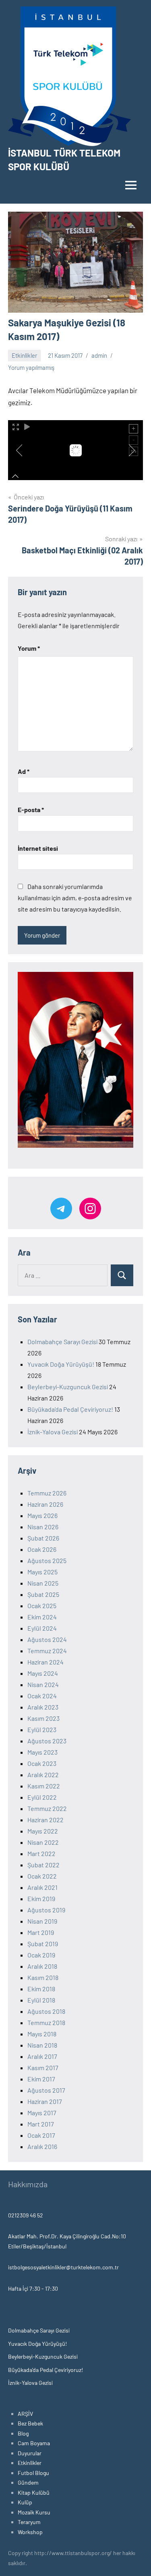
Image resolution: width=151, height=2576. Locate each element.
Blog (23, 2433)
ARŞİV (25, 2414)
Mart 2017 (41, 2124)
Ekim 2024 (42, 1617)
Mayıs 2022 (43, 1831)
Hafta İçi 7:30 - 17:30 (33, 2288)
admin (99, 355)
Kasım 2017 (43, 2068)
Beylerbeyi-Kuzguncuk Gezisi (68, 1387)
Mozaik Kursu (34, 2512)
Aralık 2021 (42, 1887)
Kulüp (25, 2502)
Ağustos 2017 (46, 2090)
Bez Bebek (30, 2423)
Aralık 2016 (42, 2146)
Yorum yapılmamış (31, 367)
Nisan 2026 (43, 1527)
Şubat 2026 (43, 1538)
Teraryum (29, 2522)
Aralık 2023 (43, 1707)
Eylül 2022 (42, 1797)
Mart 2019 (41, 1932)
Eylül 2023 (42, 1729)
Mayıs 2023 (42, 1752)
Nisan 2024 (43, 1684)
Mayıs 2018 (42, 2034)
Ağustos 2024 (47, 1639)
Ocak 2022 (42, 1876)
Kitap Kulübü (34, 2492)
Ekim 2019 (41, 1898)
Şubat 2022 (43, 1865)
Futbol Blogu (33, 2473)
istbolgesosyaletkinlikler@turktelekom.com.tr (63, 2267)
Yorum (29, 648)
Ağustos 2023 (47, 1741)
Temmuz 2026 (47, 1493)
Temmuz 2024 (47, 1651)
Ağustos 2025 (47, 1560)
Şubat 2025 (43, 1594)
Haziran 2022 (46, 1820)
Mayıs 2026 (42, 1515)
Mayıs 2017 (42, 2113)
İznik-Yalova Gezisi (53, 1432)
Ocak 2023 (42, 1763)
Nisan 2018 (42, 2045)
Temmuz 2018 (46, 2022)
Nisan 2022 (43, 1842)
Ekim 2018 (41, 1989)
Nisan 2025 (43, 1583)
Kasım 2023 (43, 1718)
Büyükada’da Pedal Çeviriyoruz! (70, 1409)
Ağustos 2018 (46, 2011)
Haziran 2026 (45, 1504)
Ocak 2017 (41, 2135)
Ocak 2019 (41, 1955)
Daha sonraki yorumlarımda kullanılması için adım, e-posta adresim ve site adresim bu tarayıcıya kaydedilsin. (75, 898)
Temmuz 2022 (47, 1808)
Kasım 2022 (44, 1786)
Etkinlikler (24, 355)
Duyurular (30, 2453)
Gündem (28, 2482)
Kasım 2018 (43, 1977)
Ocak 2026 (42, 1549)
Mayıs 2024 (43, 1673)
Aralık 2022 (43, 1775)
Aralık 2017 (42, 2056)
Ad (24, 771)
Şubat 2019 (43, 1944)
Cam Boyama (34, 2443)
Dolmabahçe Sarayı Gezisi (62, 1342)
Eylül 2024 (42, 1628)
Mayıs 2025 (42, 1572)
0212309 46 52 (26, 2215)
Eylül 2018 (41, 2000)
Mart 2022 (41, 1853)
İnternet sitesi (38, 848)
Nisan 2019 (42, 1921)
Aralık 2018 (42, 1966)
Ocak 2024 (42, 1696)
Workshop (30, 2532)
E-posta (31, 810)
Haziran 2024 (46, 1662)
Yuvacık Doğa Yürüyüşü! (61, 1364)
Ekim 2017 (41, 2079)
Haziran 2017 (45, 2101)
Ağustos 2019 (46, 1910)
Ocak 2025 (42, 1606)
